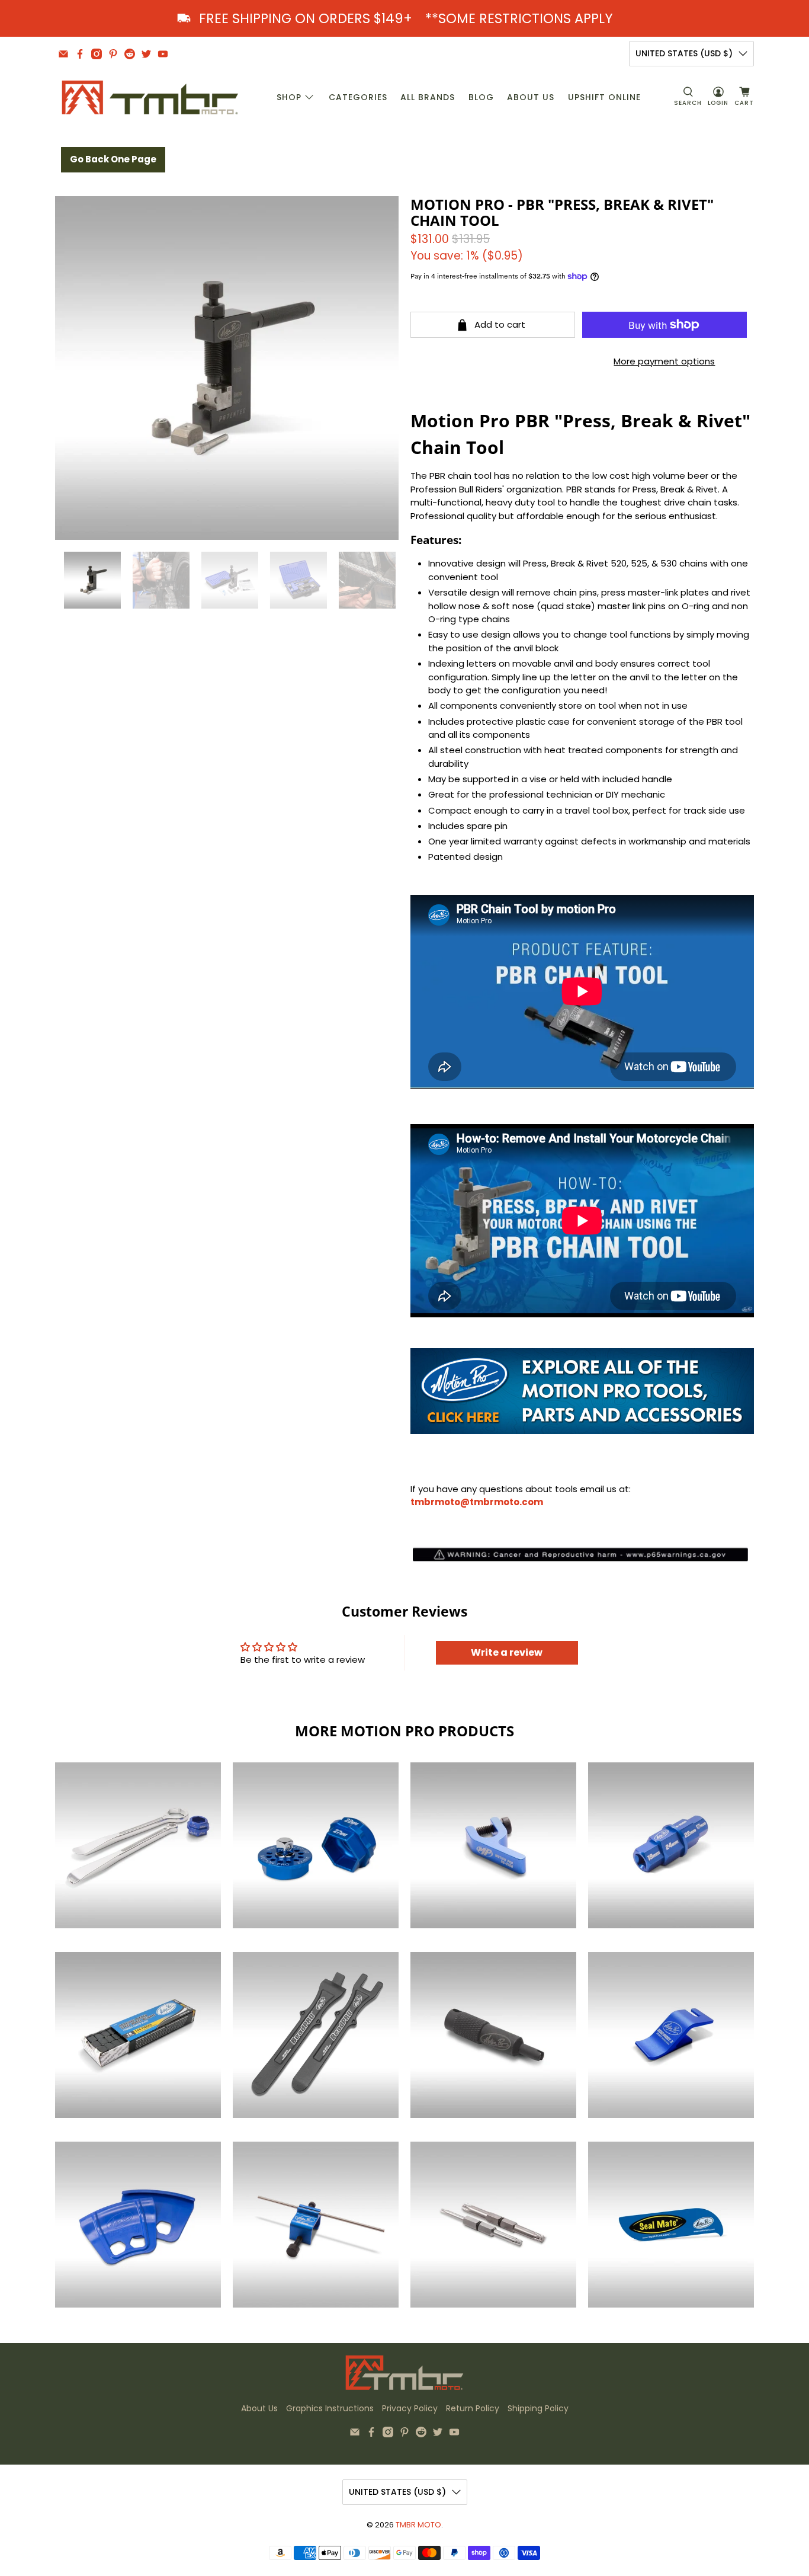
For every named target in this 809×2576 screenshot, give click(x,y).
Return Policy (473, 2408)
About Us (531, 97)
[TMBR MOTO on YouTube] (163, 54)
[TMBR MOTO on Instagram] (97, 54)
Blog (481, 97)
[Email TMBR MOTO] (63, 54)
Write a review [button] (507, 1652)
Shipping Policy (538, 2408)
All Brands (428, 97)
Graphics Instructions (330, 2408)
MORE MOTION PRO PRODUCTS (404, 1731)
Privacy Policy (410, 2408)
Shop (289, 97)
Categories (358, 97)
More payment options (664, 361)
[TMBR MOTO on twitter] (146, 54)
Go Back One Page (113, 159)
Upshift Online (604, 97)
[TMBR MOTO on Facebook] (80, 54)
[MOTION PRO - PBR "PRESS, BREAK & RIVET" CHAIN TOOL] (227, 368)
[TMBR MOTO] (150, 97)
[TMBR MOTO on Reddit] (130, 54)
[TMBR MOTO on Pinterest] (113, 54)
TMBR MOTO (418, 2525)
